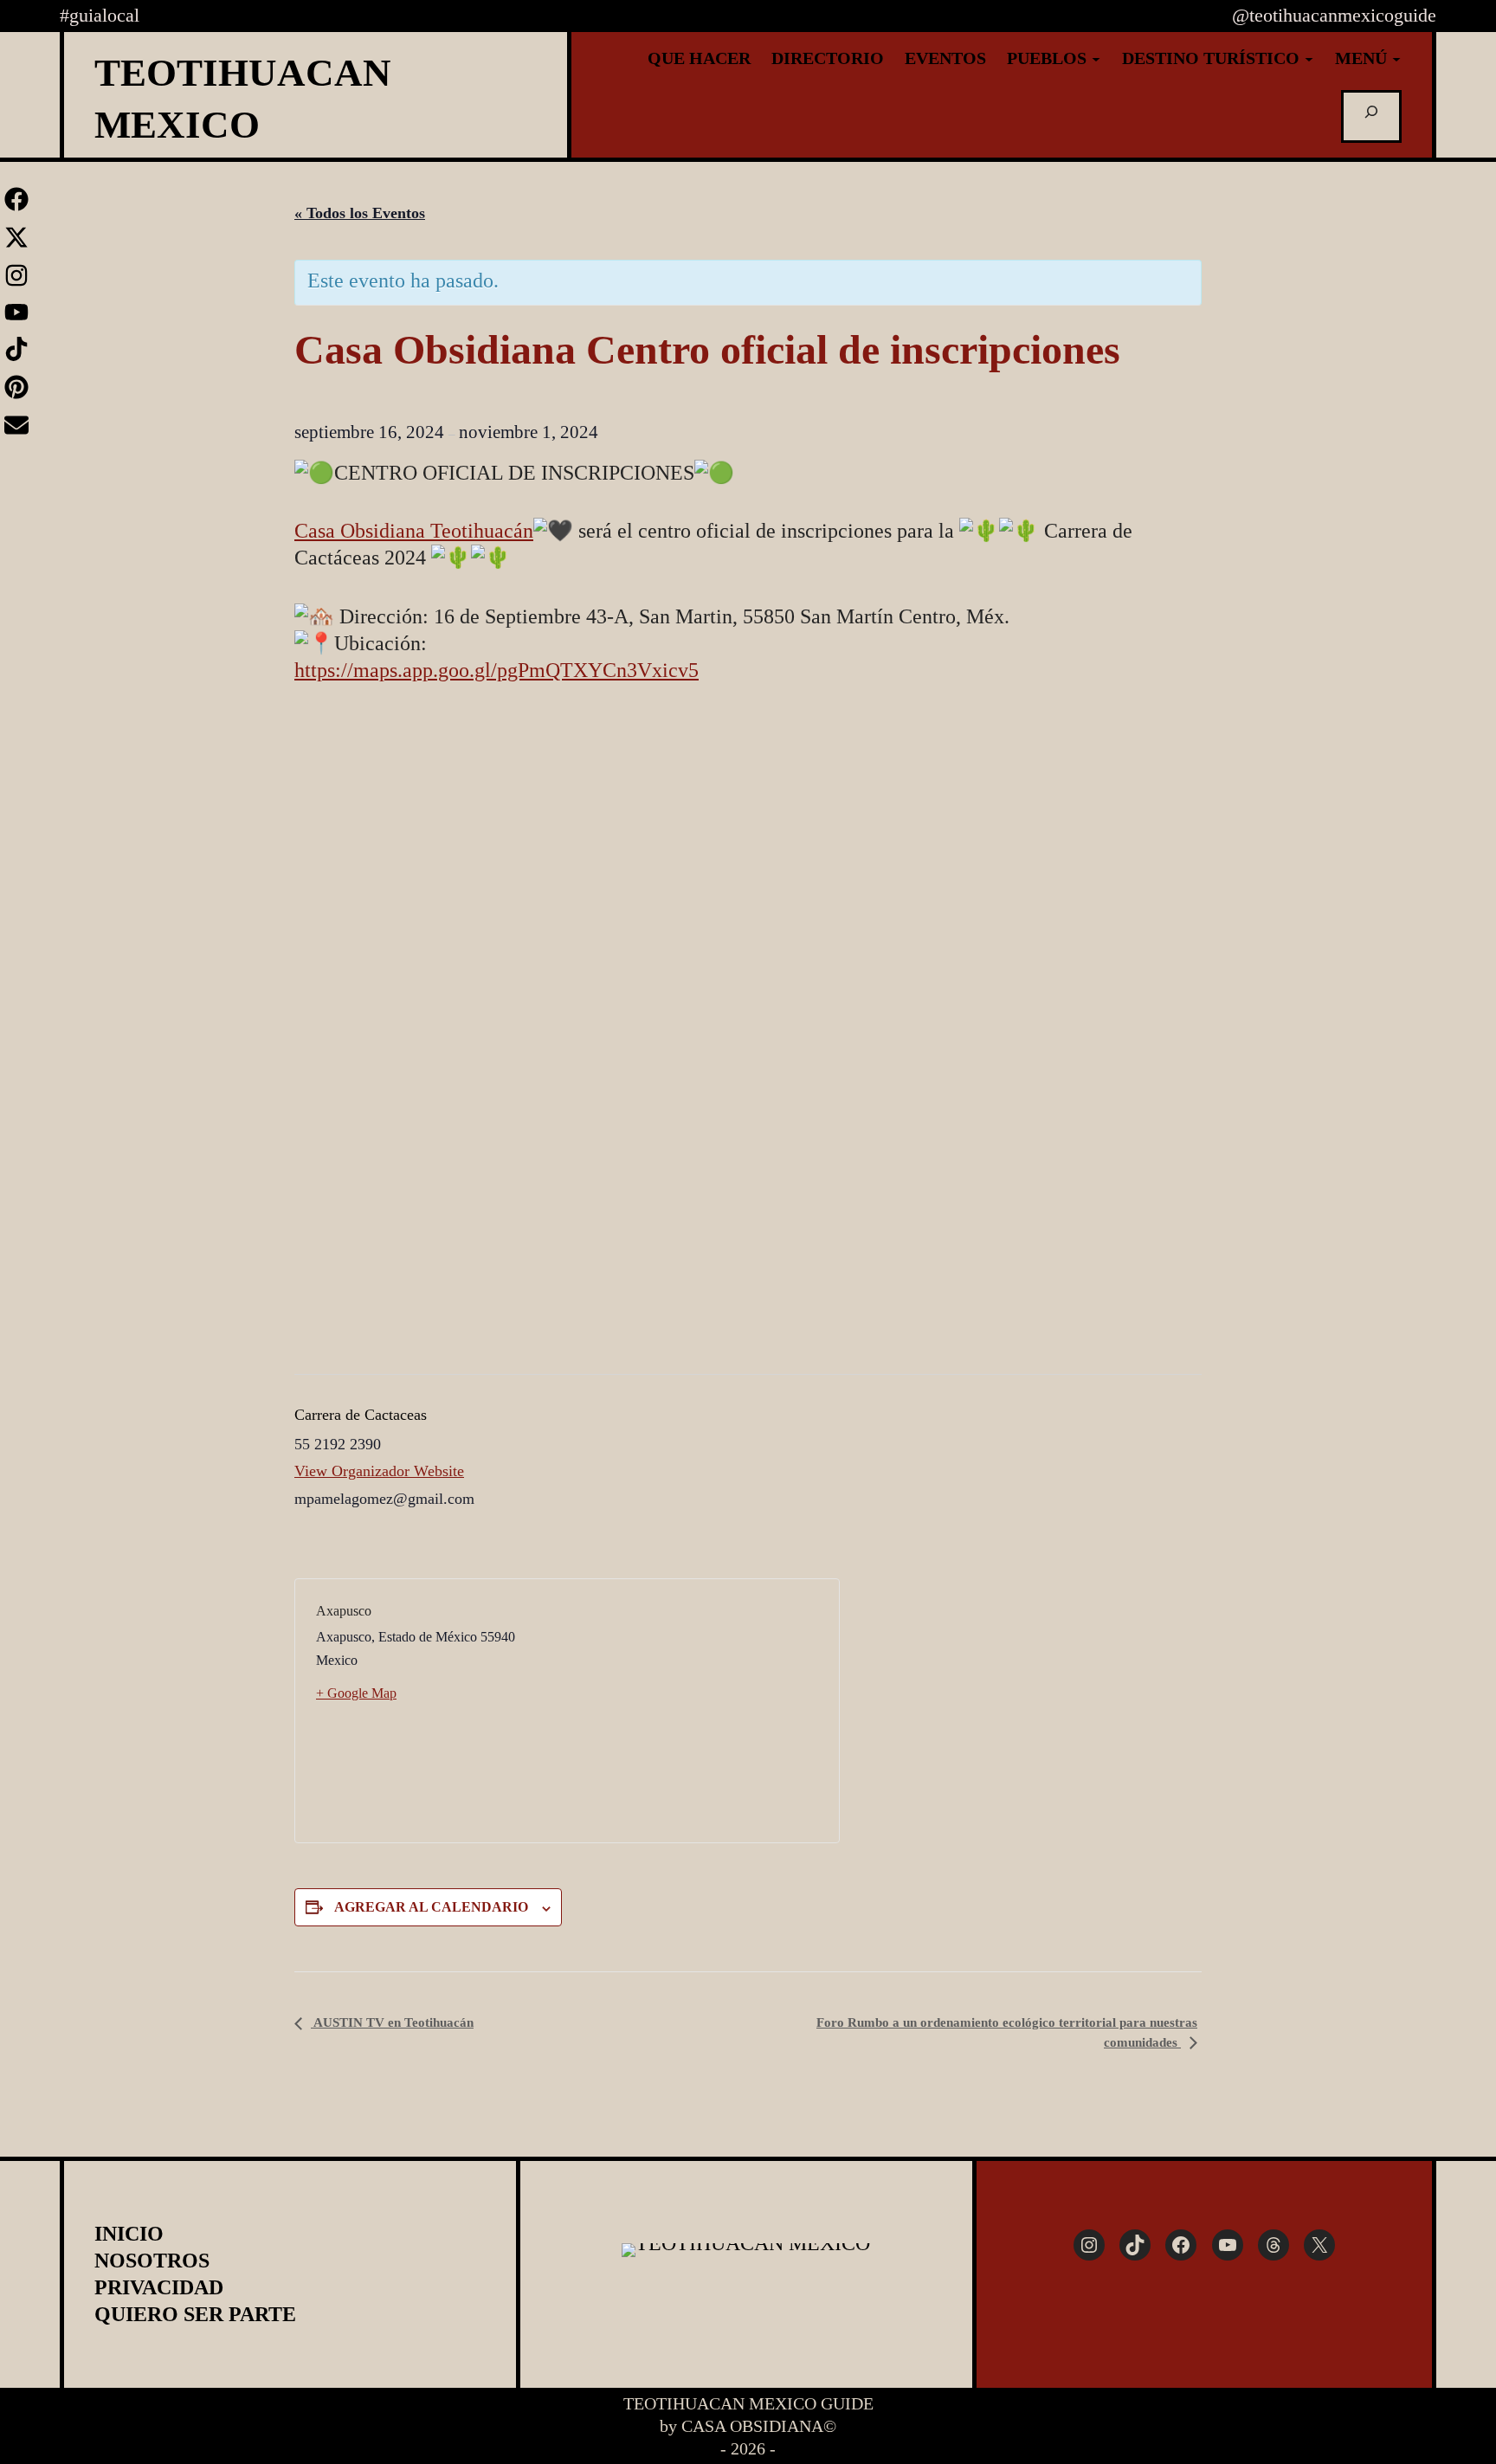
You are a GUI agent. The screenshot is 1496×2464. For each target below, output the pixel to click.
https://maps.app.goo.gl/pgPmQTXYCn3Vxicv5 (497, 670)
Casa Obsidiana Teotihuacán (414, 531)
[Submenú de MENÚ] (1396, 58)
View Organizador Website (379, 1471)
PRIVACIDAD (159, 2287)
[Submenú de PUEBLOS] (1096, 58)
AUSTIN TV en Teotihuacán (392, 2022)
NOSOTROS (152, 2261)
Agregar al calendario (431, 1907)
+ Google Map (356, 1693)
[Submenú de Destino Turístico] (1309, 58)
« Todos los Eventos (360, 213)
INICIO (129, 2234)
